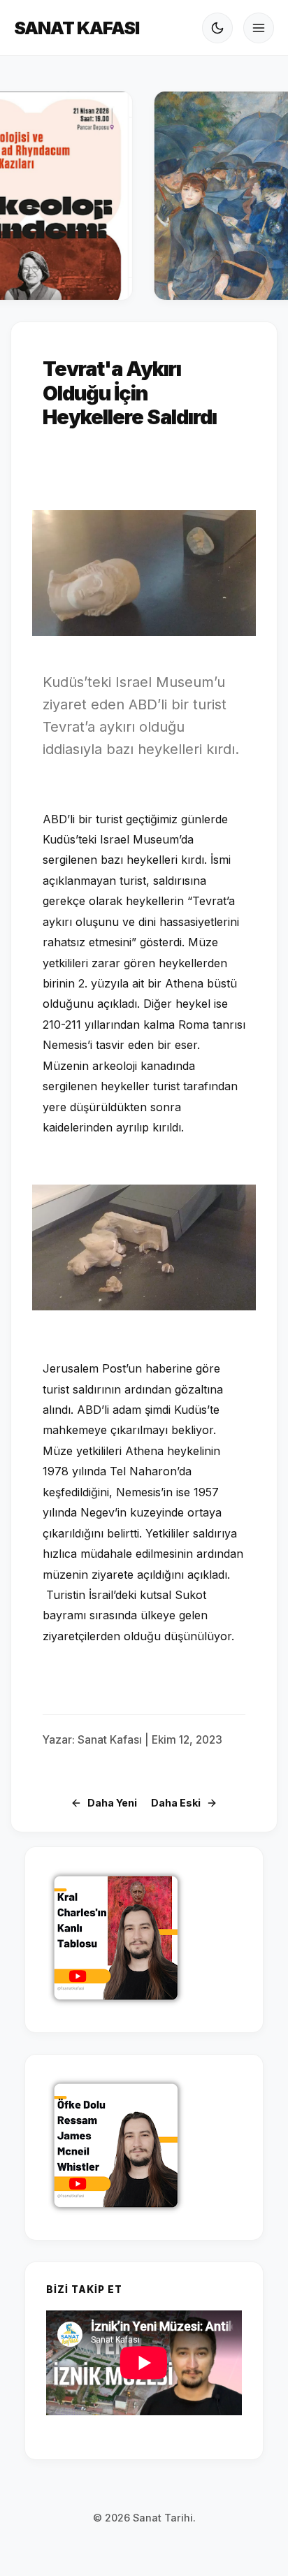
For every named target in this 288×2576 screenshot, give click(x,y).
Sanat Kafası (77, 28)
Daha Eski (176, 1803)
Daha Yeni (112, 1803)
